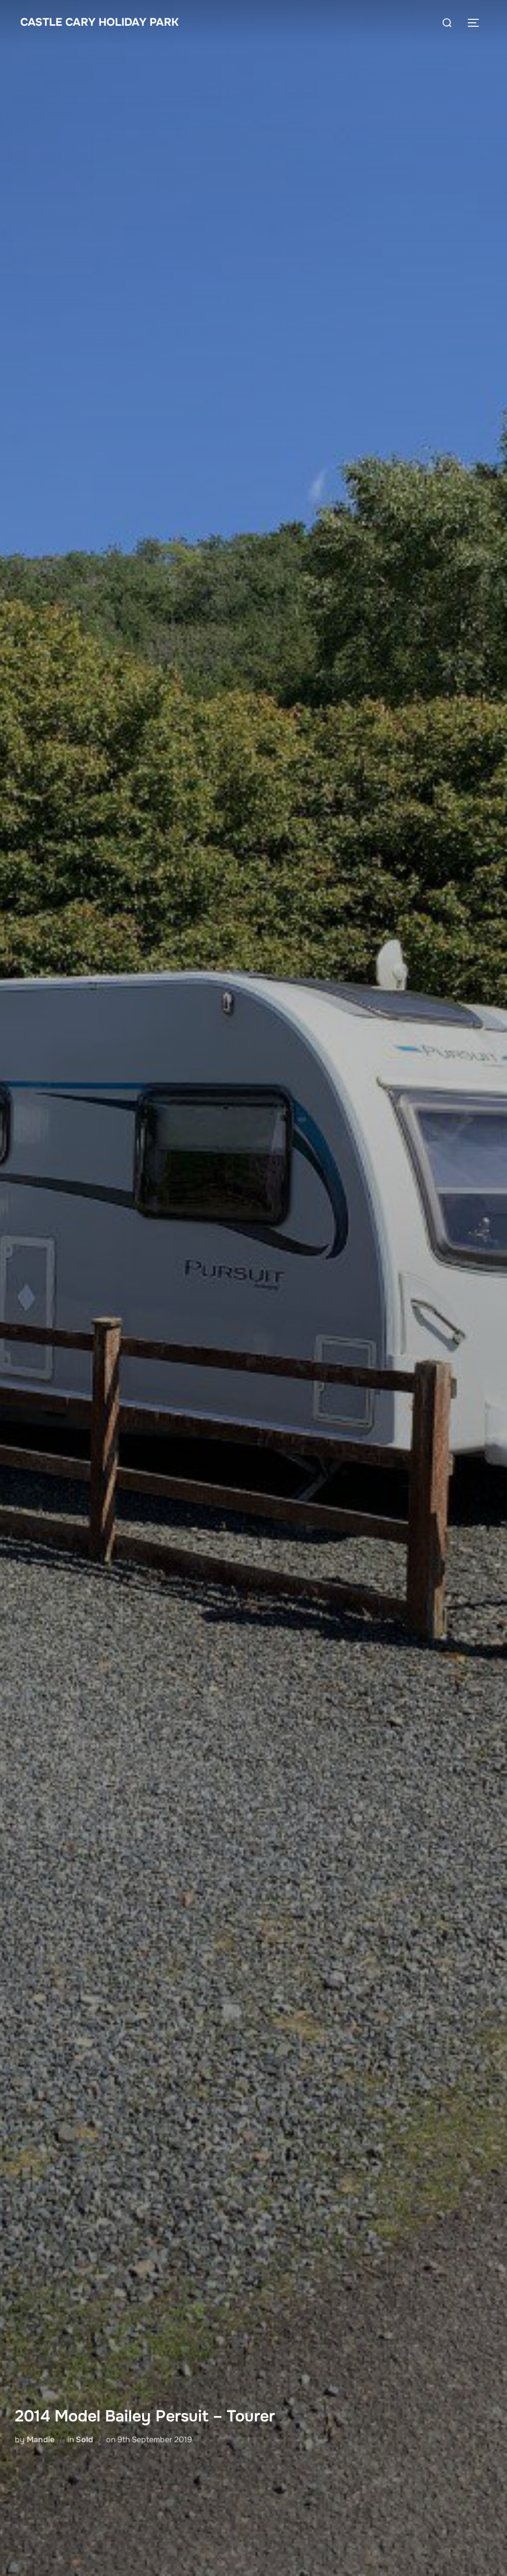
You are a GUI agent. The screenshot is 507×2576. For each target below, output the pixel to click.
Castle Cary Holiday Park (100, 22)
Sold (84, 2440)
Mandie (41, 2440)
